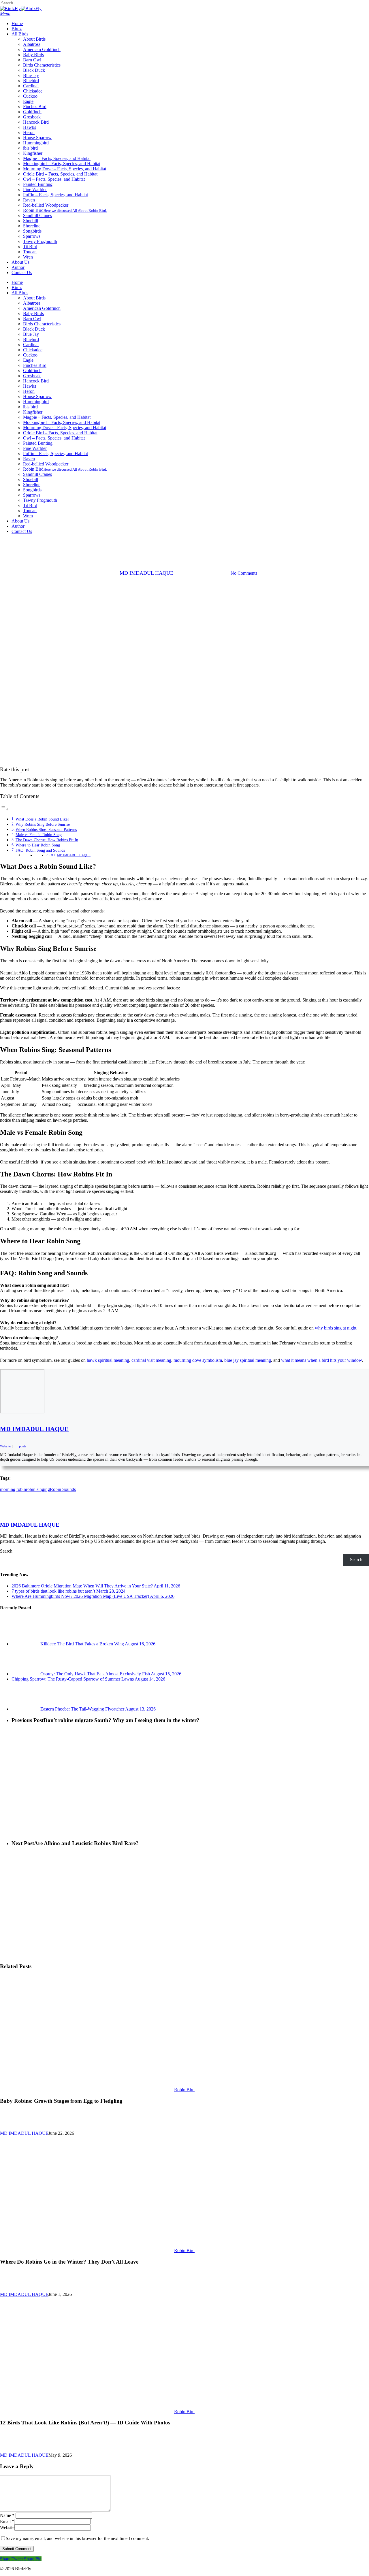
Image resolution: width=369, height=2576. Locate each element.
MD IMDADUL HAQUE (146, 573)
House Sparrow (37, 396)
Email (7, 2521)
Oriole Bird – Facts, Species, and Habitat (60, 433)
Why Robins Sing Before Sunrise (43, 824)
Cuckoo (30, 355)
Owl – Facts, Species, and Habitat (54, 438)
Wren (28, 516)
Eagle (28, 360)
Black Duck (34, 329)
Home (17, 282)
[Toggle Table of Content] (4, 809)
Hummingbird (36, 402)
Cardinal (31, 345)
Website (7, 2527)
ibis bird (30, 407)
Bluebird (31, 339)
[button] (5, 14)
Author (18, 526)
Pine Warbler (35, 448)
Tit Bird (30, 505)
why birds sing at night (336, 1328)
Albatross (32, 303)
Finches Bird (35, 365)
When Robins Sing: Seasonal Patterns (46, 829)
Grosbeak (32, 376)
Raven (29, 459)
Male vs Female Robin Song (39, 835)
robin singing (38, 1489)
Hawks (30, 386)
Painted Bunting (38, 443)
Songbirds (32, 490)
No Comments (244, 573)
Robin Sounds (63, 1489)
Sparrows (32, 495)
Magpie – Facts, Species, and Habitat (57, 417)
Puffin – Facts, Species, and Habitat (55, 453)
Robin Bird (65, 469)
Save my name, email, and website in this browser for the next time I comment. (77, 2538)
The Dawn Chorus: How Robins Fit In (47, 840)
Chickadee (33, 350)
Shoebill (31, 479)
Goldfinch (32, 370)
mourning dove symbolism (198, 1360)
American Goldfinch (42, 308)
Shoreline (32, 485)
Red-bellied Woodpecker (46, 464)
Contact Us (22, 531)
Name (7, 2515)
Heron (29, 391)
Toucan (30, 511)
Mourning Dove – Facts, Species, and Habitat (65, 428)
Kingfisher (33, 412)
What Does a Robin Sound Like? (42, 819)
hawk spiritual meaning (108, 1360)
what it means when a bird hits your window (321, 1360)
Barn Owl (32, 319)
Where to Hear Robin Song (38, 845)
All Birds (20, 293)
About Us (20, 521)
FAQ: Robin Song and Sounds (40, 850)
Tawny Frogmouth (40, 500)
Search (6, 1551)
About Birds (34, 298)
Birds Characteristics (42, 324)
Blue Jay (31, 334)
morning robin (13, 1489)
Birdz (17, 287)
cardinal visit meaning (151, 1360)
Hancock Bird (36, 381)
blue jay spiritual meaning (248, 1360)
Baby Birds (33, 313)
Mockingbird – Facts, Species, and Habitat (62, 422)
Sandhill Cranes (37, 474)
